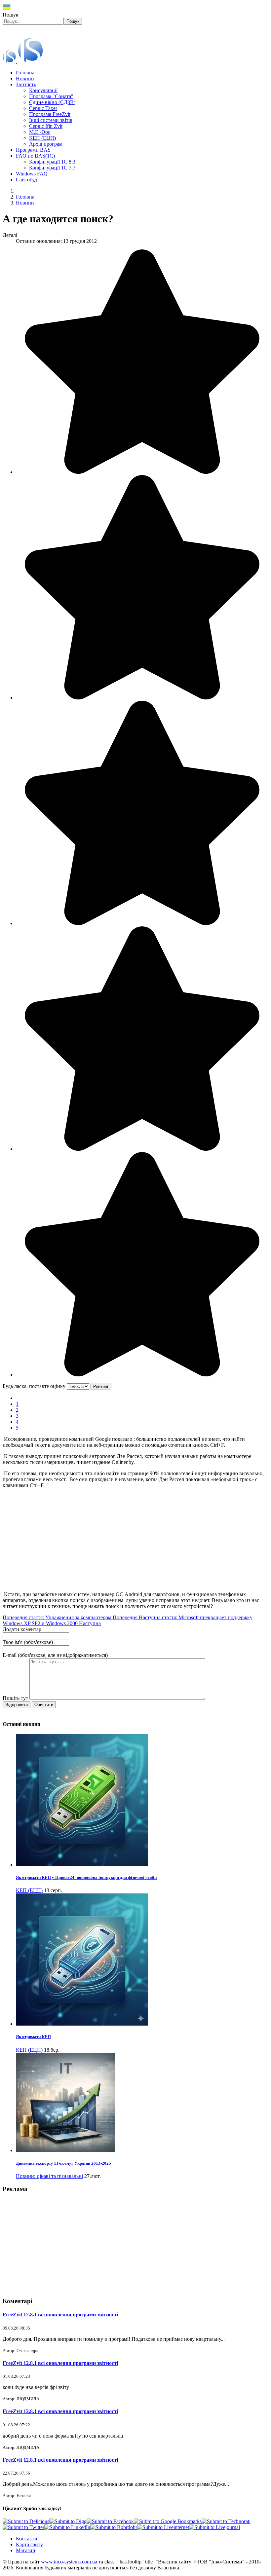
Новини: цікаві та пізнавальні (49, 2176)
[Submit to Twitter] (23, 2527)
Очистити (44, 1705)
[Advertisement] (135, 1540)
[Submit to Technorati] (226, 2521)
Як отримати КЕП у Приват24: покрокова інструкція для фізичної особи (86, 1877)
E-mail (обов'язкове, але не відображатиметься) (55, 1655)
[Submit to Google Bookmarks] (168, 2521)
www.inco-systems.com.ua (69, 2562)
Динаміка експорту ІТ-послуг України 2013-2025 (63, 2163)
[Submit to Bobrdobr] (114, 2527)
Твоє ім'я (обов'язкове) (28, 1642)
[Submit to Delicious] (26, 2521)
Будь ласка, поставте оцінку (34, 1386)
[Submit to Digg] (68, 2521)
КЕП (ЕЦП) (29, 1890)
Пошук (11, 15)
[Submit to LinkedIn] (67, 2527)
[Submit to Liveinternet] (163, 2527)
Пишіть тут (16, 1698)
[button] (26, 84)
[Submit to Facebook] (110, 2521)
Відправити (17, 1705)
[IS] (23, 61)
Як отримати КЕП (33, 2037)
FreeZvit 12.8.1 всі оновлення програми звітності (60, 2315)
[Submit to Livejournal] (214, 2527)
